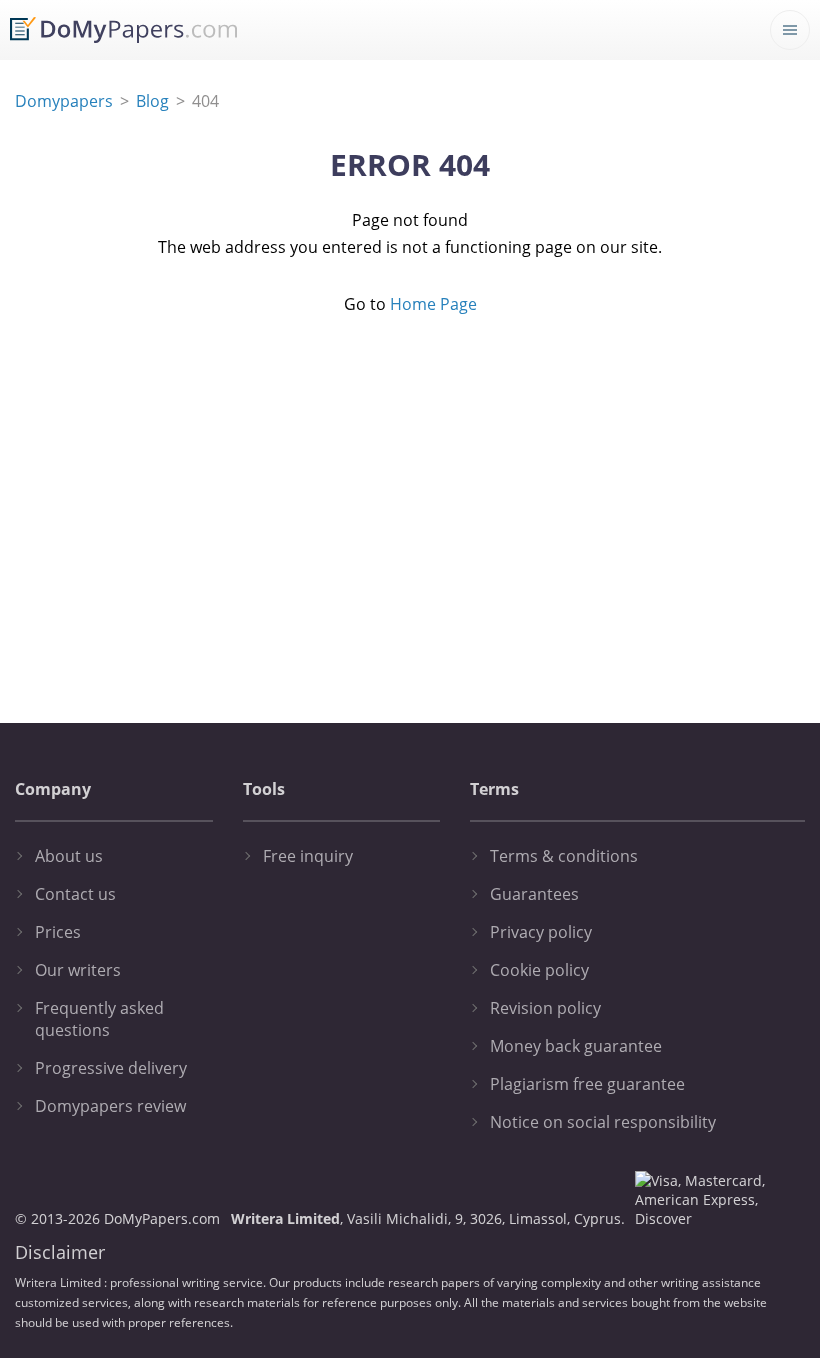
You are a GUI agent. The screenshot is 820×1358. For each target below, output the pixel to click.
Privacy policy (541, 932)
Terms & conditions (564, 856)
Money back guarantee (576, 1046)
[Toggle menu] (790, 30)
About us (69, 856)
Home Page (433, 304)
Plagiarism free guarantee (587, 1084)
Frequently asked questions (99, 1019)
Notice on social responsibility (603, 1122)
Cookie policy (539, 970)
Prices (58, 932)
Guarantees (534, 894)
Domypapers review (110, 1106)
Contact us (75, 894)
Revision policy (545, 1008)
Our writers (78, 970)
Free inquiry (308, 856)
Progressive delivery (111, 1068)
